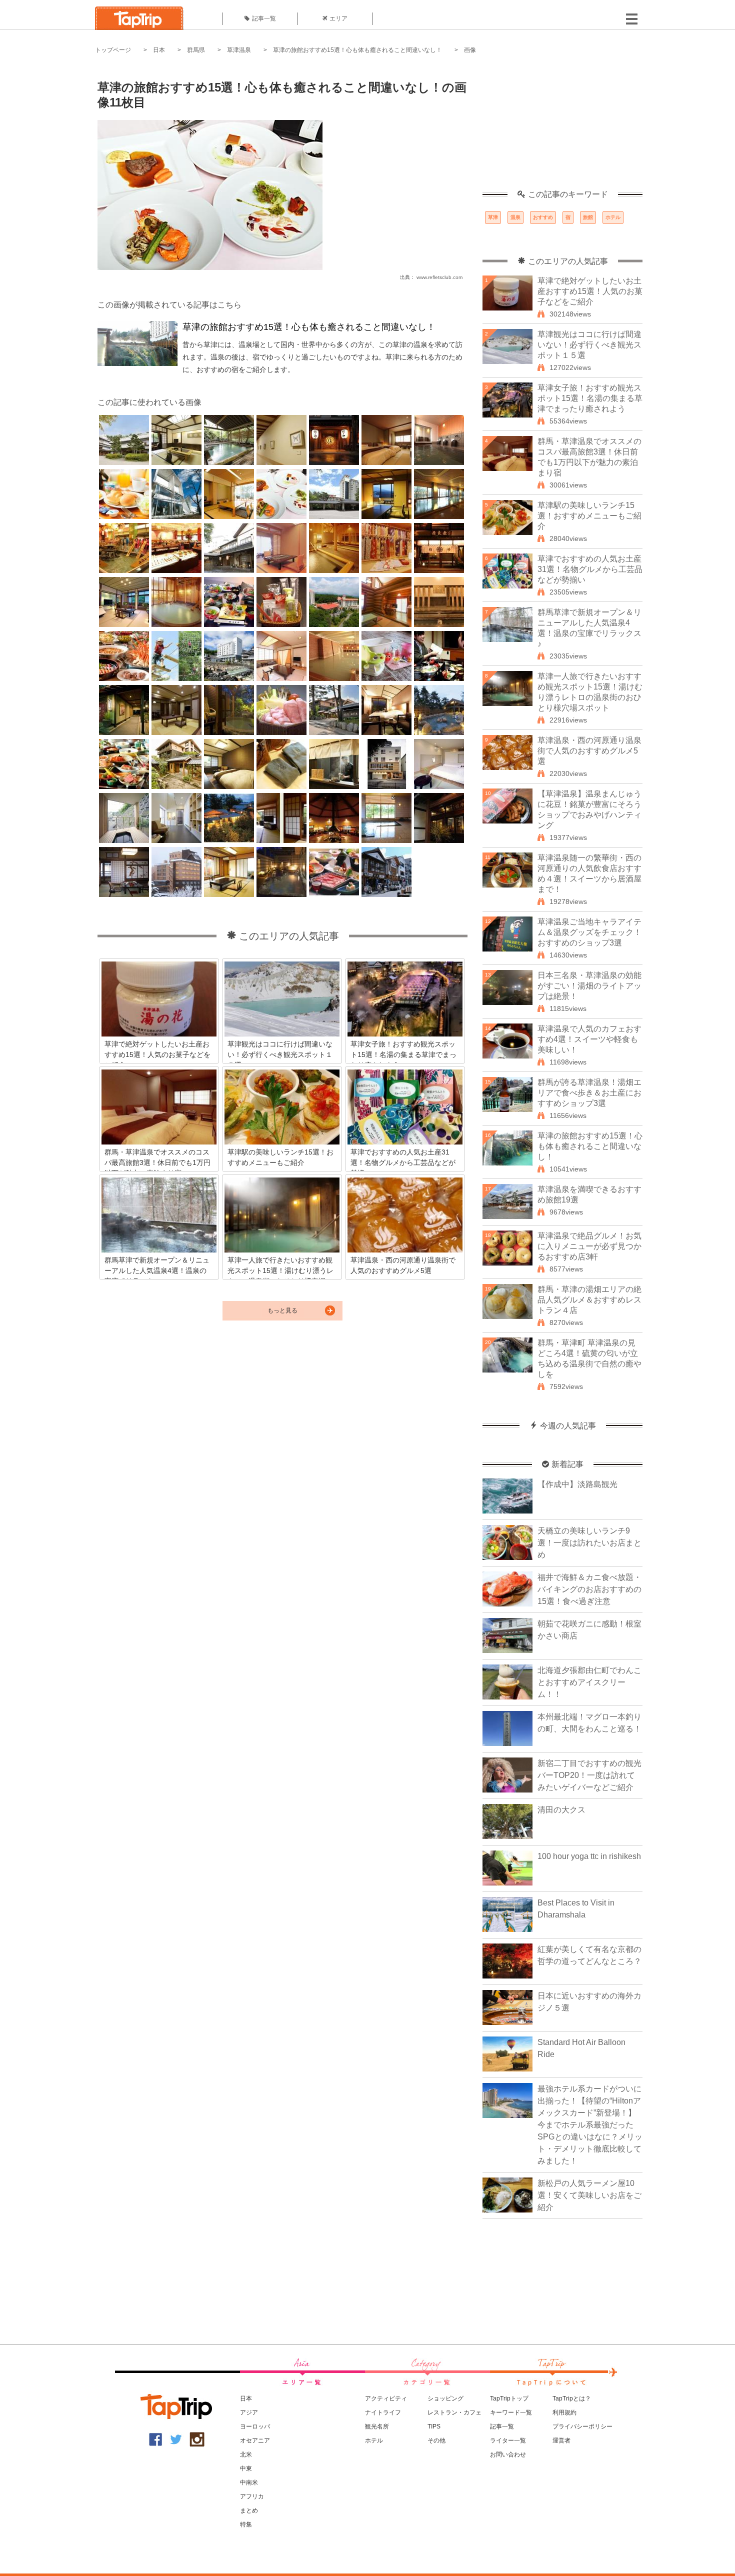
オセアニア (255, 2440)
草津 (493, 217)
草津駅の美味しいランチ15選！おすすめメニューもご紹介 (589, 516)
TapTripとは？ (572, 2398)
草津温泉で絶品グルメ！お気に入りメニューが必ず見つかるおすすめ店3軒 (589, 1246)
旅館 (588, 217)
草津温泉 (239, 50)
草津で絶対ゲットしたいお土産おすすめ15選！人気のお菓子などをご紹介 (590, 291)
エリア (338, 18)
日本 (159, 50)
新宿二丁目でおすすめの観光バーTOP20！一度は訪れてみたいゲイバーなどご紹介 (589, 1775)
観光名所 (377, 2426)
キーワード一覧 (511, 2412)
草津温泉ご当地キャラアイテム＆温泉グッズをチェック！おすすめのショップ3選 (589, 932)
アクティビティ (386, 2398)
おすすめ (543, 217)
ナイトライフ (383, 2412)
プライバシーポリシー (582, 2426)
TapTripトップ (509, 2398)
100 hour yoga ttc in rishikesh (589, 1856)
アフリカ (252, 2496)
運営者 (561, 2440)
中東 (246, 2468)
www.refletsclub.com (439, 277)
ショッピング (445, 2398)
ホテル (613, 217)
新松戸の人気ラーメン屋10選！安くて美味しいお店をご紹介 (589, 2195)
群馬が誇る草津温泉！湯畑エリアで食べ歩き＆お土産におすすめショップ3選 (589, 1093)
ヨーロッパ (255, 2426)
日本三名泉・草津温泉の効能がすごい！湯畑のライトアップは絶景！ (589, 986)
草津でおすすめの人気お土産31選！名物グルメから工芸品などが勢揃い (590, 569)
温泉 (515, 217)
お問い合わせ (508, 2454)
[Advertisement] (562, 127)
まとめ (249, 2510)
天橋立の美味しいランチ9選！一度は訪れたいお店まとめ (589, 1543)
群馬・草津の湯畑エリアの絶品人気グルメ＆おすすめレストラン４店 (589, 1300)
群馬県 (196, 50)
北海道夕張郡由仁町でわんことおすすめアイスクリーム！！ (589, 1682)
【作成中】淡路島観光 (577, 1484)
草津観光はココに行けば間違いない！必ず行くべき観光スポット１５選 (589, 345)
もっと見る (282, 1310)
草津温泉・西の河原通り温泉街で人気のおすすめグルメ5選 (589, 751)
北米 (246, 2454)
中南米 (249, 2482)
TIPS (434, 2426)
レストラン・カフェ (454, 2412)
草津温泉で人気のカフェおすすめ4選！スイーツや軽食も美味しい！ (589, 1039)
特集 (246, 2524)
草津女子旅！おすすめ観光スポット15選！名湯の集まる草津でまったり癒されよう (590, 398)
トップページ (113, 50)
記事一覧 (264, 18)
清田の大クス (561, 1810)
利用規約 (564, 2412)
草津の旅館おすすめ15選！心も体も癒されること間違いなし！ (357, 50)
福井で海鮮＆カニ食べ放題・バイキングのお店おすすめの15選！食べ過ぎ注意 (589, 1589)
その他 (436, 2440)
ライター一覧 (508, 2440)
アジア (249, 2412)
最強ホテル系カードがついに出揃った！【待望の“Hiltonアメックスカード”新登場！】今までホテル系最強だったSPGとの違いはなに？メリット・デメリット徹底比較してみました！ (590, 2125)
